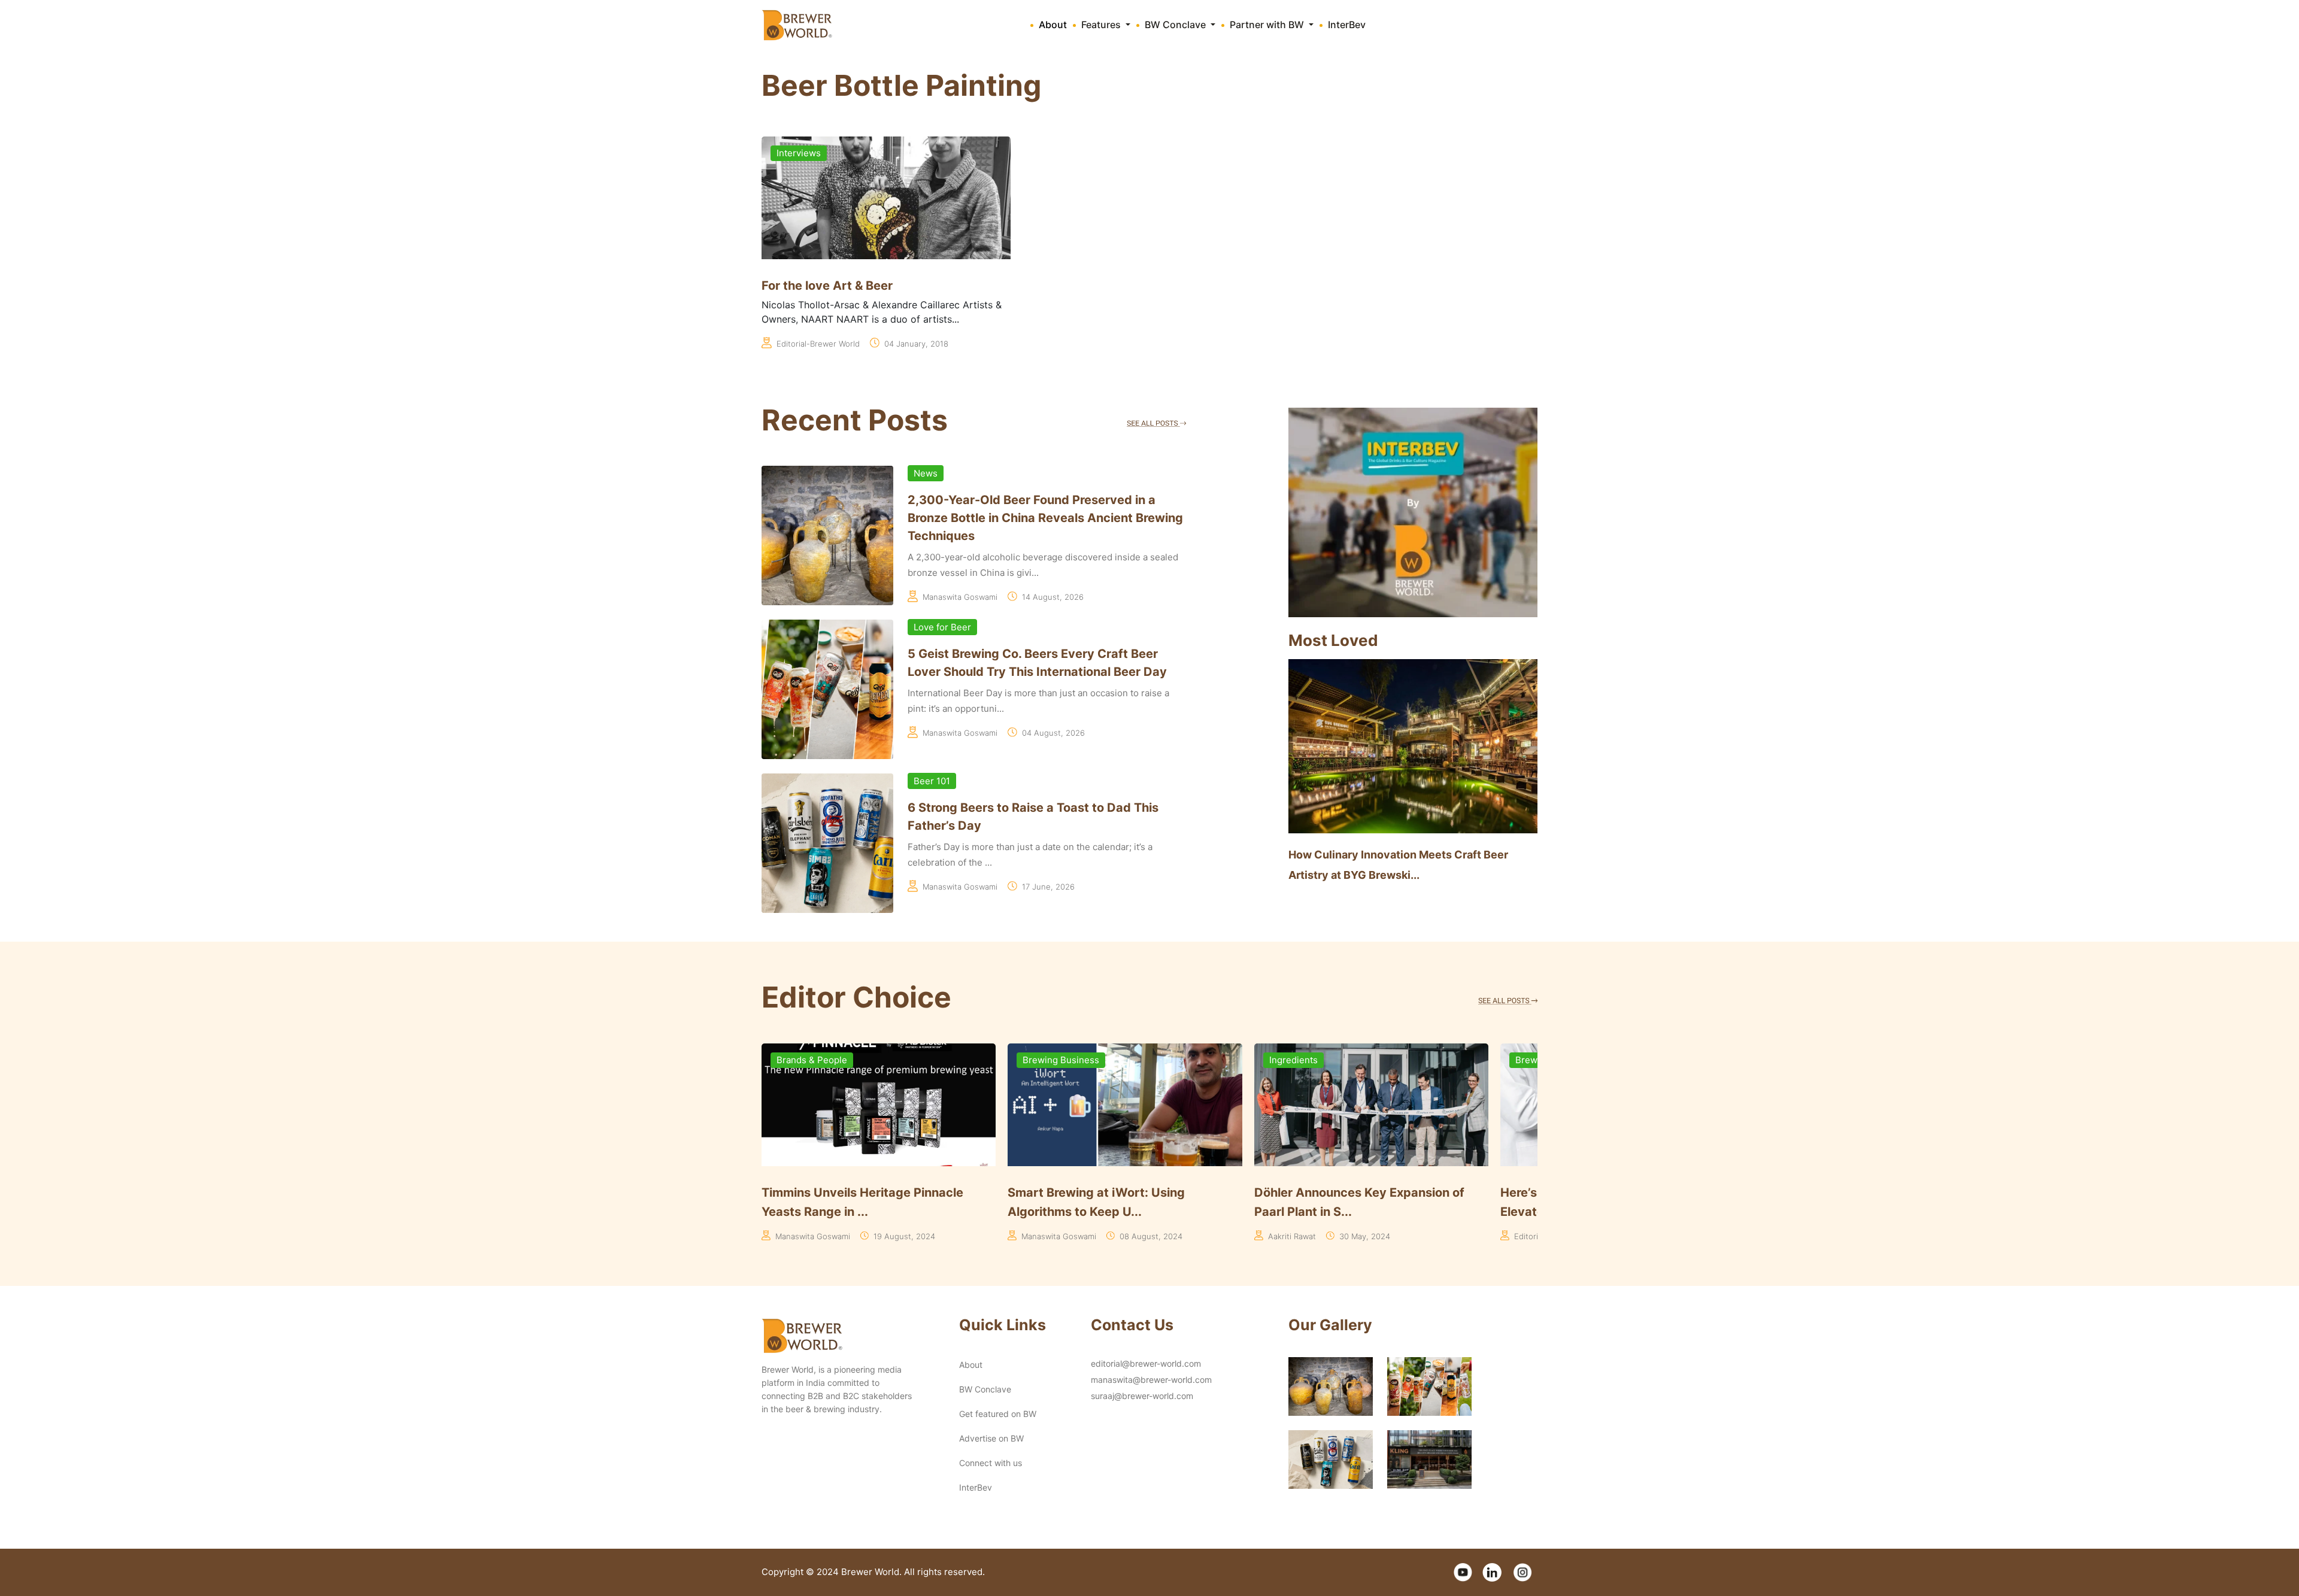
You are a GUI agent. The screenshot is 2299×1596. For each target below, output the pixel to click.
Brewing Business (815, 1060)
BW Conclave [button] (1176, 25)
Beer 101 (932, 781)
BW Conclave (985, 1389)
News (926, 473)
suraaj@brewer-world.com (1142, 1396)
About (1053, 25)
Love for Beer (942, 627)
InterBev (1347, 25)
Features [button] (1102, 25)
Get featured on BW (998, 1414)
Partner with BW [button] (1268, 25)
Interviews (799, 153)
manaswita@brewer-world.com (1151, 1380)
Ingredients (1047, 1060)
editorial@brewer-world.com (1146, 1363)
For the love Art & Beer (827, 286)
